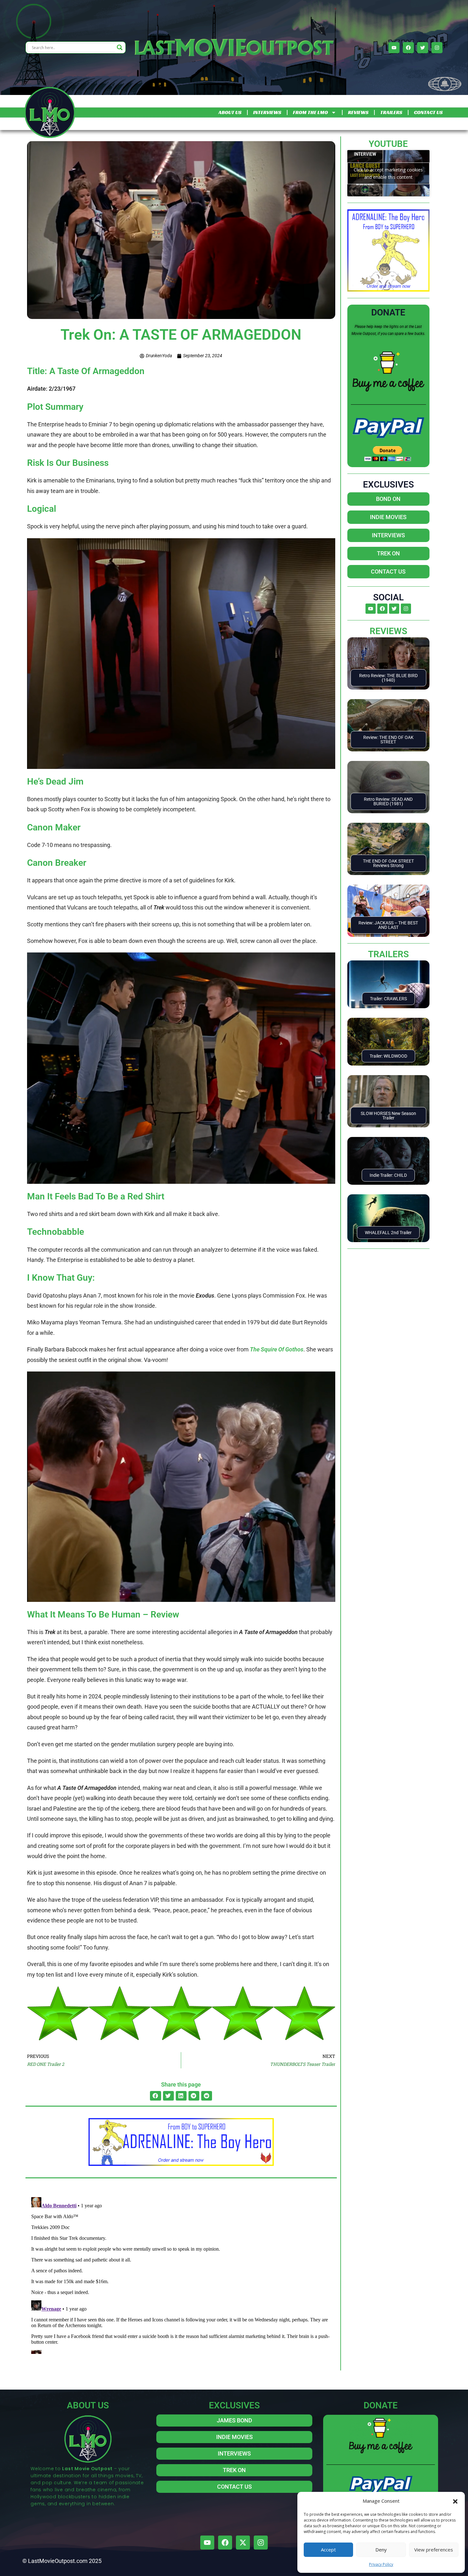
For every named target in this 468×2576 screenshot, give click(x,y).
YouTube (388, 144)
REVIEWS (358, 112)
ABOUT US (230, 112)
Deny (381, 2550)
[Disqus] (181, 2274)
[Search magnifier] (120, 47)
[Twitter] (423, 48)
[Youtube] (394, 48)
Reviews (388, 631)
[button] (455, 2501)
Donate (388, 312)
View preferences (434, 2550)
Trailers (388, 954)
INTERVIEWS (267, 112)
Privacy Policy (381, 2564)
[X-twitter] (243, 2543)
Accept (328, 2550)
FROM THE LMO (310, 112)
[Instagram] (437, 48)
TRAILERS (391, 112)
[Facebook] (408, 48)
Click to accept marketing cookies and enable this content (388, 173)
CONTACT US (428, 112)
